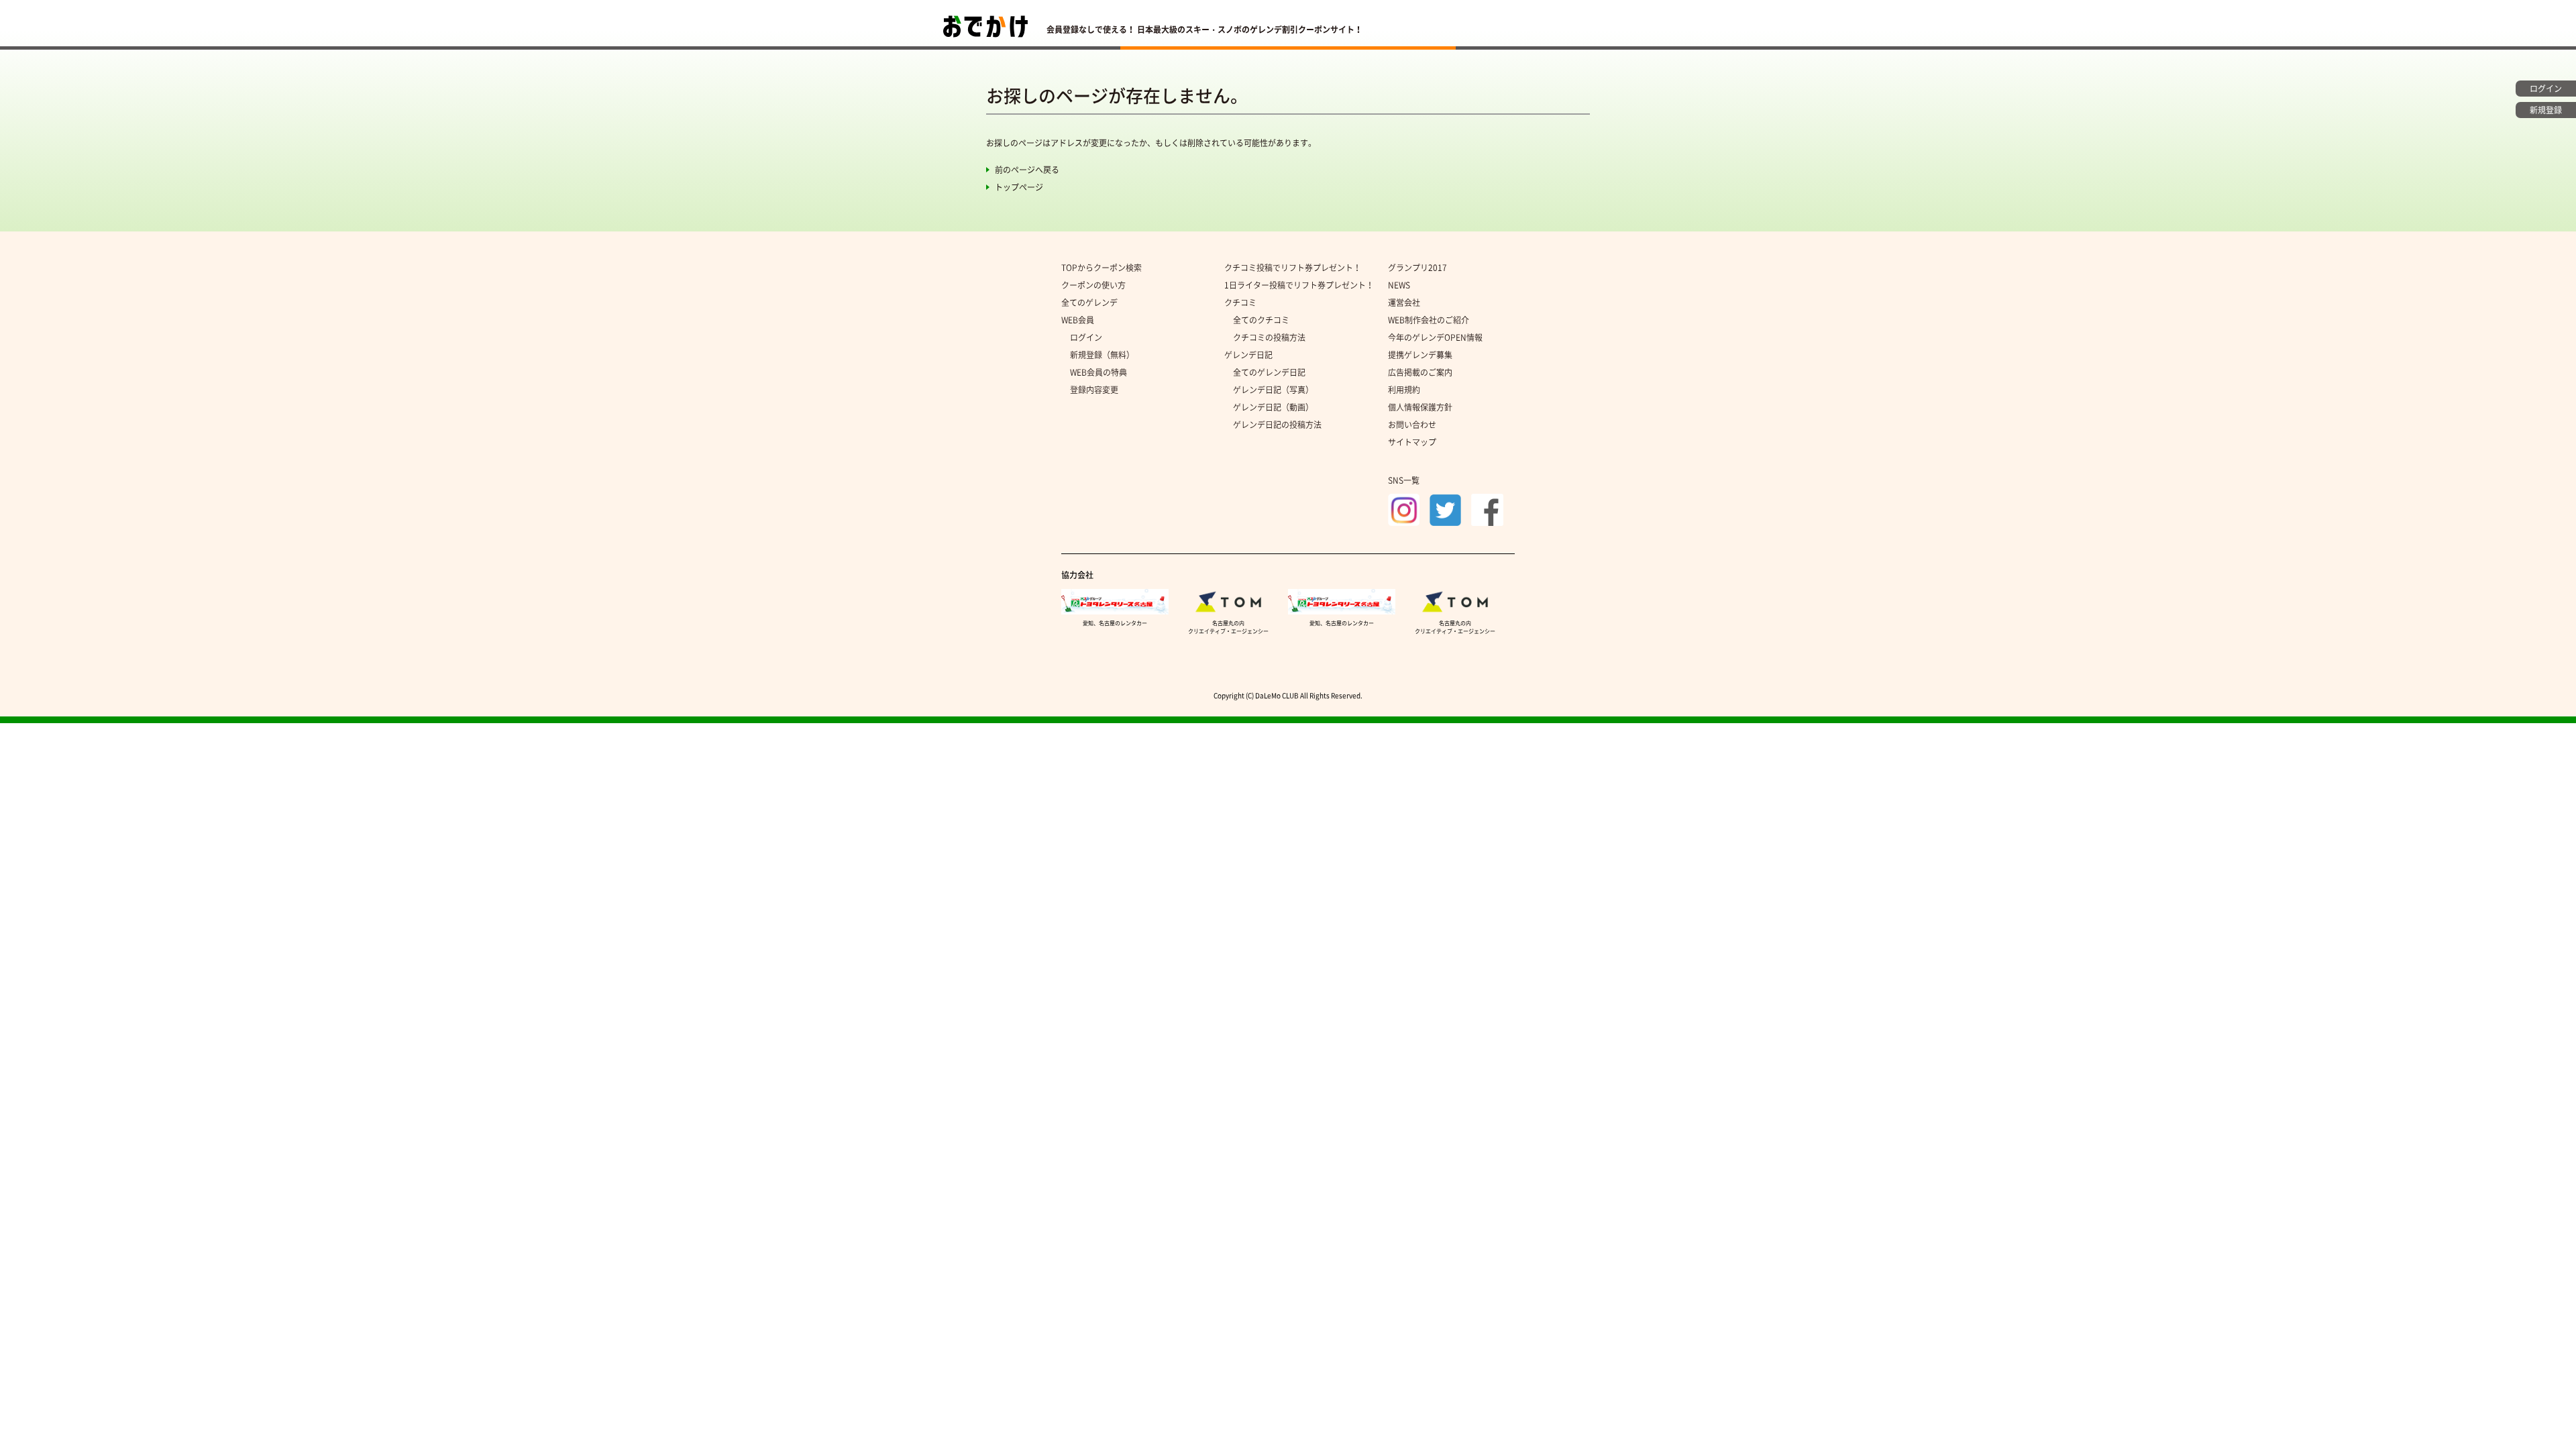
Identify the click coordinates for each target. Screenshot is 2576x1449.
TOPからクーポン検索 (1102, 268)
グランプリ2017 (1417, 268)
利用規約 (1404, 390)
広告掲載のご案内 (1420, 372)
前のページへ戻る (1027, 170)
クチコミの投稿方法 (1269, 337)
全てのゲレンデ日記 (1269, 372)
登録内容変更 (1094, 390)
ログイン (1086, 337)
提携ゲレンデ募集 (1420, 355)
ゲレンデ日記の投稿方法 (1277, 425)
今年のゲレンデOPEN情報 (1435, 337)
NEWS (1399, 285)
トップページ (1019, 187)
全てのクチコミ (1261, 320)
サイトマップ (1412, 442)
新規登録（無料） (1102, 355)
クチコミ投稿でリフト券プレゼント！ (1293, 268)
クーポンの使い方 (1093, 285)
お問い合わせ (1412, 425)
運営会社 (1404, 303)
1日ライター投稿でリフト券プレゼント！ (1299, 285)
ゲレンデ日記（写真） (1273, 390)
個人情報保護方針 (1420, 407)
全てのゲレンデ (1089, 303)
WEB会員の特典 (1098, 372)
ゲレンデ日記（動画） (1273, 407)
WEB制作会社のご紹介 (1429, 320)
